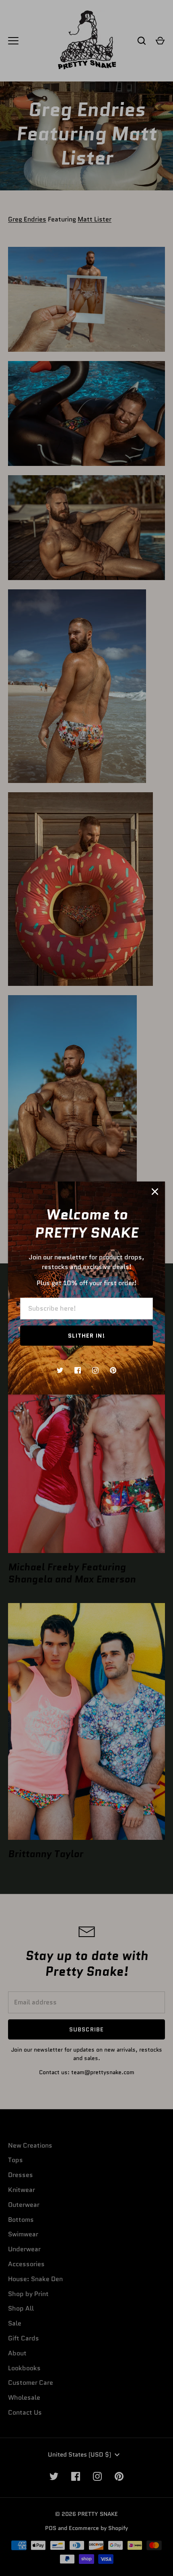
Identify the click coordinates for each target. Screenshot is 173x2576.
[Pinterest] (113, 1370)
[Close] (155, 1192)
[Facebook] (78, 1370)
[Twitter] (60, 1370)
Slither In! (86, 1336)
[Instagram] (95, 1370)
